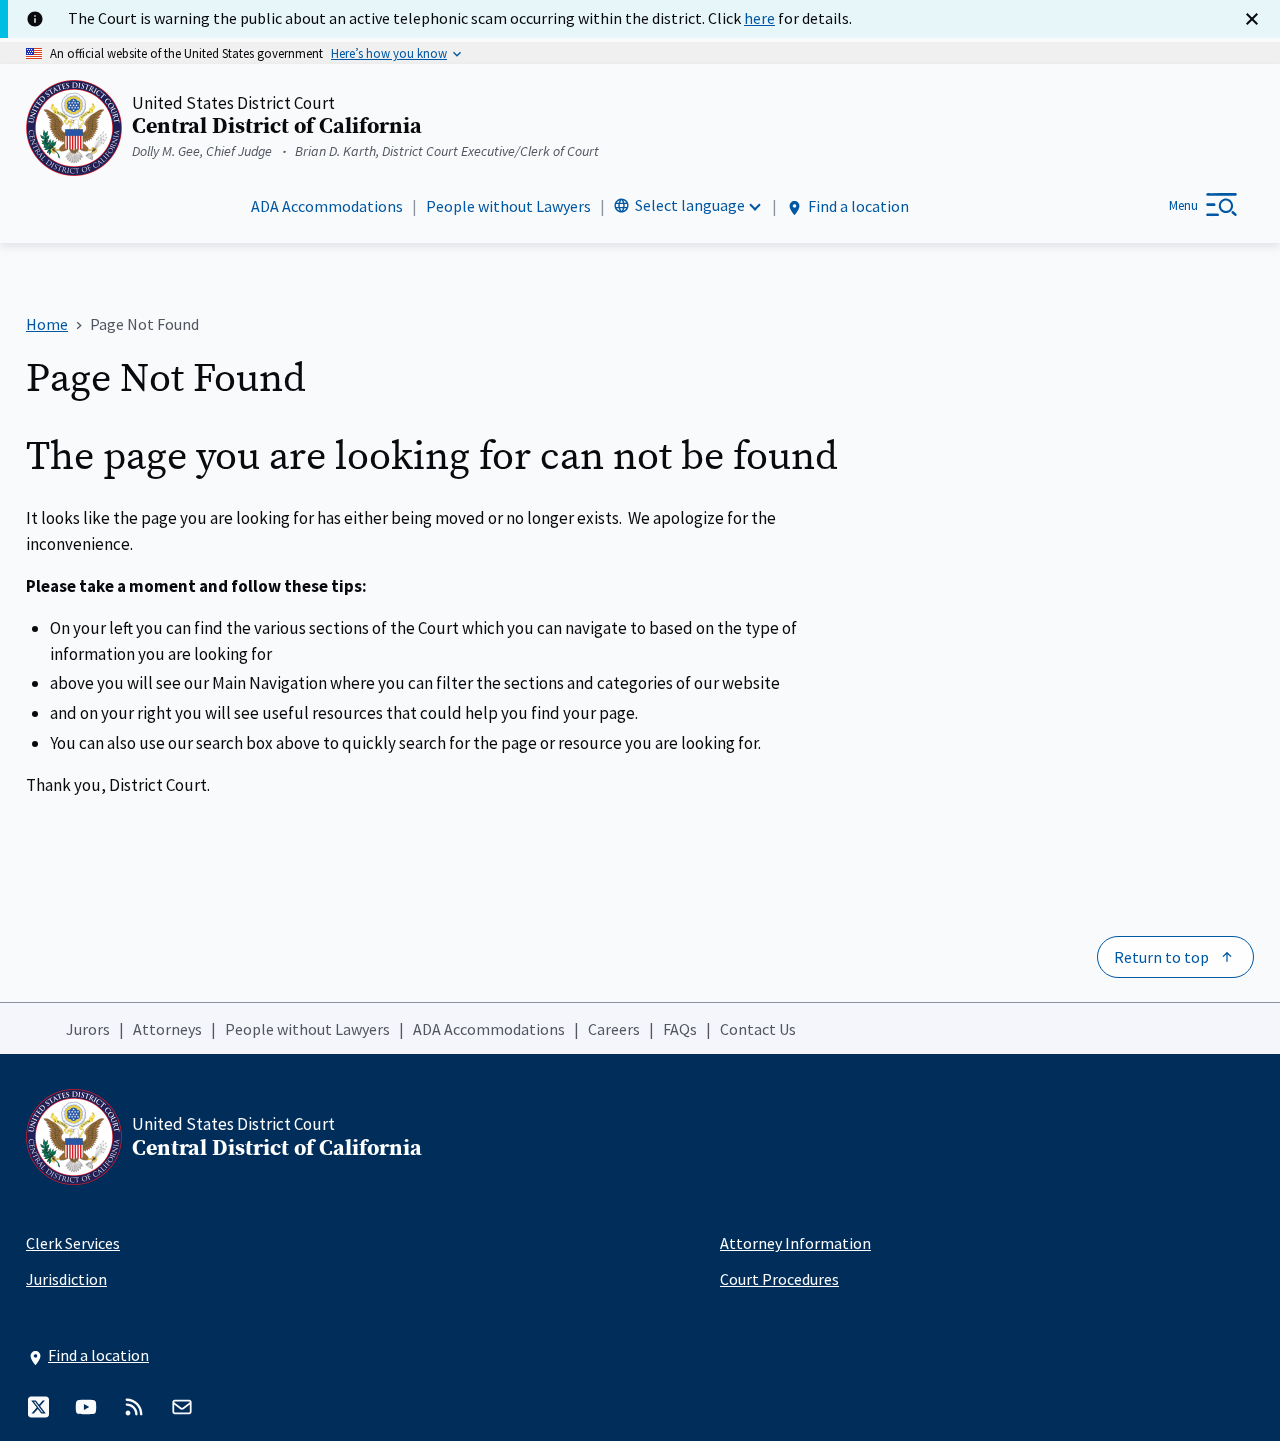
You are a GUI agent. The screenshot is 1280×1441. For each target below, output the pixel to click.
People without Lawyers (508, 206)
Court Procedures (779, 1279)
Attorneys (167, 1029)
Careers (614, 1029)
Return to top (1161, 957)
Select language (690, 205)
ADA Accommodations (327, 206)
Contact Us (758, 1029)
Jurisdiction (66, 1279)
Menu (1183, 205)
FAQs (680, 1029)
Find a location (858, 206)
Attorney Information (795, 1243)
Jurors (88, 1029)
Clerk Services (73, 1243)
